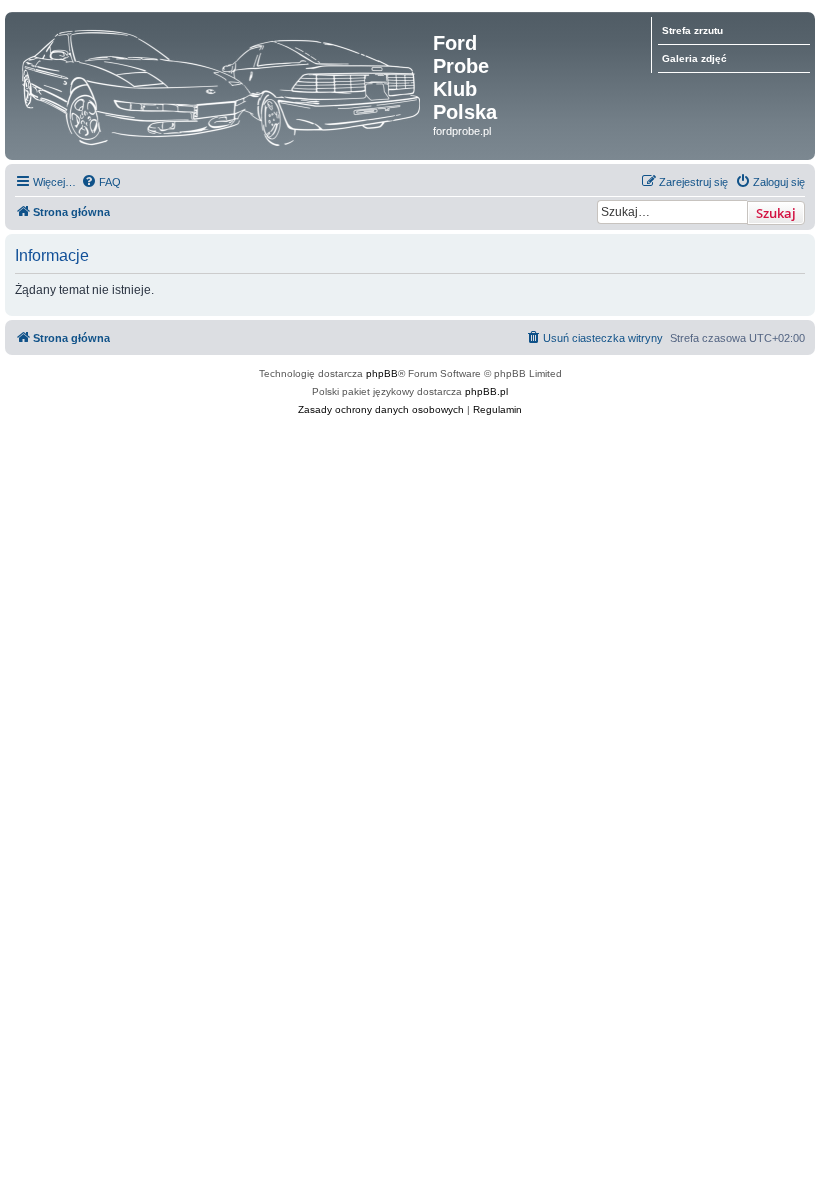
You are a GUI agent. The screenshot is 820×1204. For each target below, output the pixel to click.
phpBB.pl (486, 391)
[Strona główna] (221, 82)
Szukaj (776, 213)
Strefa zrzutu (692, 30)
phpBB (382, 373)
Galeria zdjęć (694, 58)
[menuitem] (101, 182)
